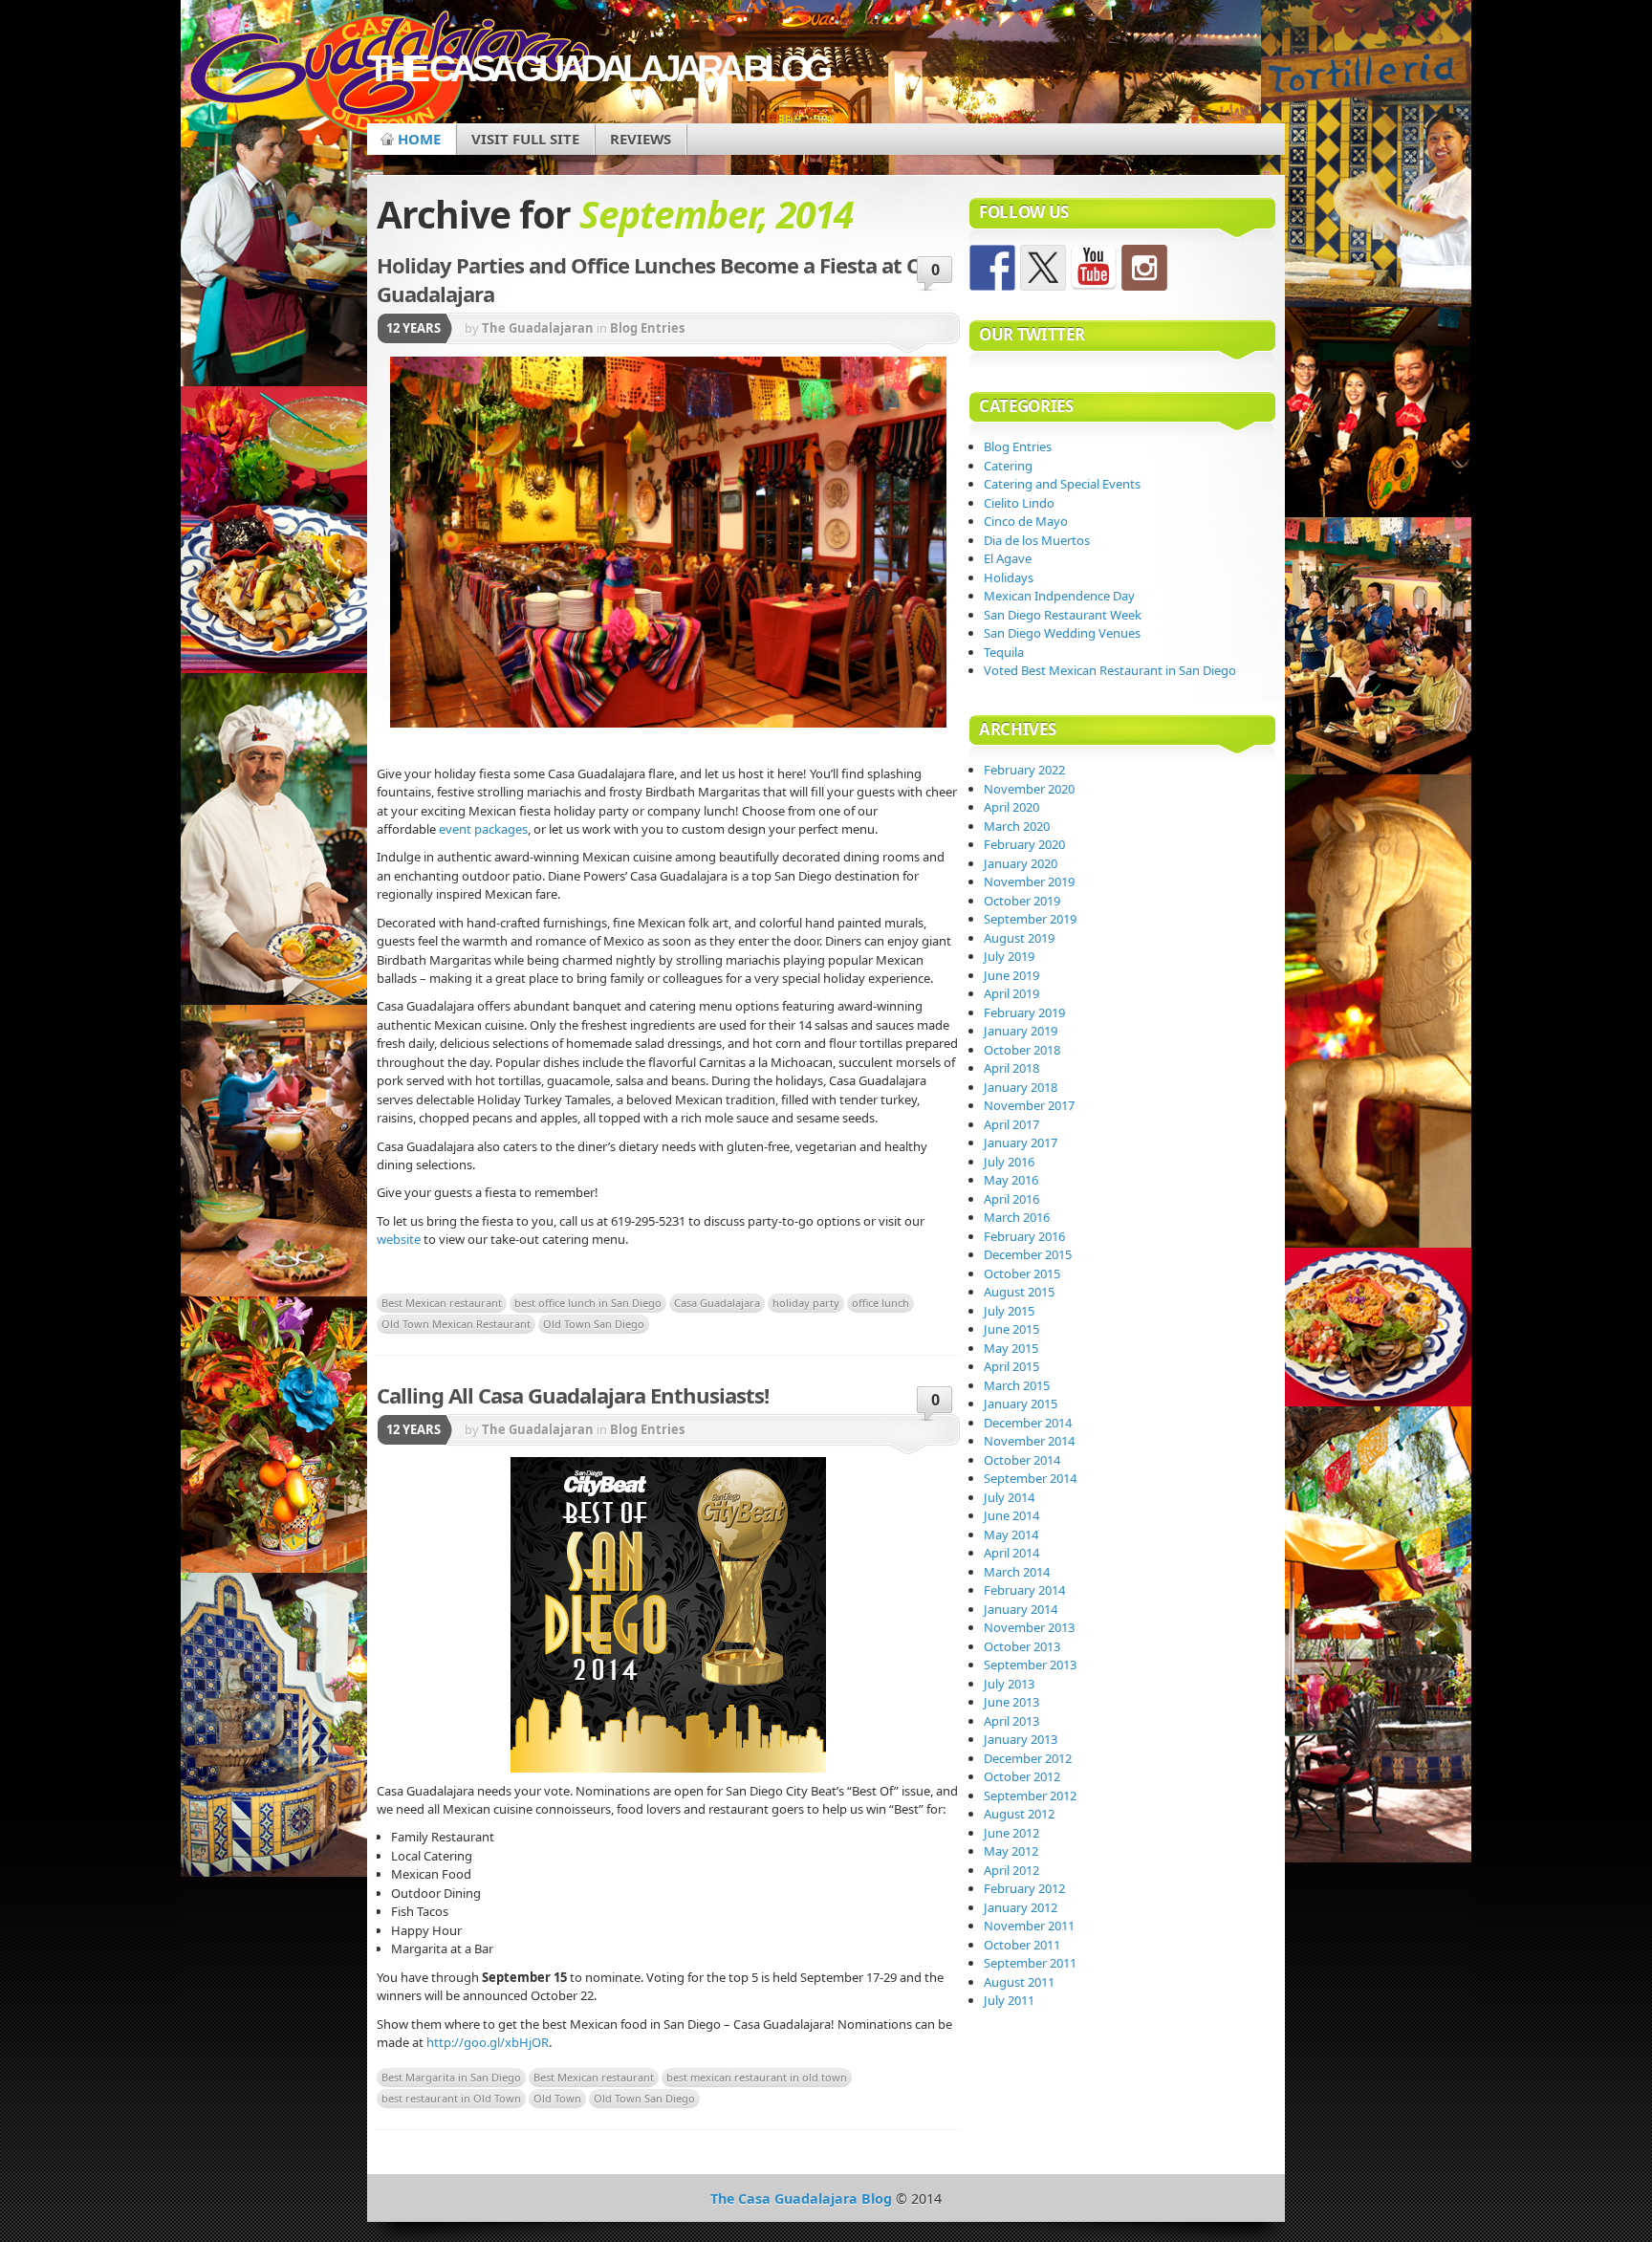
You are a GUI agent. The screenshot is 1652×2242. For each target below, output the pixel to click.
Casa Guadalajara (717, 1303)
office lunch (880, 1303)
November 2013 (1029, 1627)
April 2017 (1011, 1124)
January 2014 (1021, 1609)
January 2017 (1021, 1143)
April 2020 (1011, 807)
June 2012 (1011, 1833)
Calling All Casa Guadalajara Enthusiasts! (573, 1395)
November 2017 (1029, 1105)
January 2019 (1021, 1031)
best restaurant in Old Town (451, 2098)
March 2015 (1017, 1385)
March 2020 (1017, 826)
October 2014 (1022, 1460)
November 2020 (1029, 789)
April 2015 (1011, 1366)
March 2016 (1017, 1217)
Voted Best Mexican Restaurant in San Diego (1110, 670)
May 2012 (1011, 1851)
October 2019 (1022, 901)
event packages (483, 829)
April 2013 (1011, 1721)
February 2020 (1024, 844)
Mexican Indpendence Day (1059, 596)
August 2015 (1019, 1292)
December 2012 (1028, 1758)
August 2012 (1019, 1814)
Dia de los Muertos (1037, 540)
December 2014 (1028, 1423)
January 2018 (1021, 1087)
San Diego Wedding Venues (1062, 633)
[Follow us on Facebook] (992, 268)
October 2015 (1022, 1273)
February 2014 (1024, 1590)
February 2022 (1024, 770)
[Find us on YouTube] (1094, 268)
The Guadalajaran (538, 328)
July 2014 (1009, 1497)
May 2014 (1011, 1535)
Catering (1008, 466)
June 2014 (1011, 1515)
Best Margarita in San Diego (451, 2077)
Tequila (1004, 652)
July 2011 (1009, 2000)
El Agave (1008, 558)
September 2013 (1030, 1665)
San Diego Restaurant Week (1063, 615)
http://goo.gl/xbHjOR (488, 2042)
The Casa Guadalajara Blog (597, 68)
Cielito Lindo (1019, 503)
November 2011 (1029, 1926)
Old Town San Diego (594, 1324)
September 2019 (1030, 919)
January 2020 (1021, 863)
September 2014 (1030, 1478)
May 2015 (1011, 1348)
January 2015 (1021, 1404)
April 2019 (1011, 993)
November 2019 (1029, 882)
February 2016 (1024, 1236)
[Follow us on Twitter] (1043, 268)
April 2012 (1011, 1870)
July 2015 (1009, 1311)
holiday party (806, 1303)
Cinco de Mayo (1026, 521)
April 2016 (1011, 1199)
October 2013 (1022, 1646)
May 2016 (1011, 1180)
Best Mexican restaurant (442, 1303)
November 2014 (1029, 1441)
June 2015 (1011, 1329)
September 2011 (1030, 1963)
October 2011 (1022, 1945)
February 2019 (1024, 1012)
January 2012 (1021, 1907)
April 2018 (1011, 1068)
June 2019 (1011, 975)
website (399, 1239)
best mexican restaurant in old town (757, 2077)
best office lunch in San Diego (588, 1303)
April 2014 (1011, 1553)
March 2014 (1017, 1572)
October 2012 (1022, 1776)
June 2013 (1011, 1702)
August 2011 (1019, 1982)
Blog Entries (647, 328)
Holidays (1009, 577)
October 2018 (1022, 1050)
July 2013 (1009, 1684)
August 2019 (1019, 938)
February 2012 (1024, 1888)
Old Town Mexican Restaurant (456, 1324)
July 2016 (1009, 1162)
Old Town (557, 2098)
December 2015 (1028, 1254)
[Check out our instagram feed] (1144, 268)
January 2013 (1021, 1739)
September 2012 (1030, 1796)
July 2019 (1009, 956)
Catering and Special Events (1062, 484)
